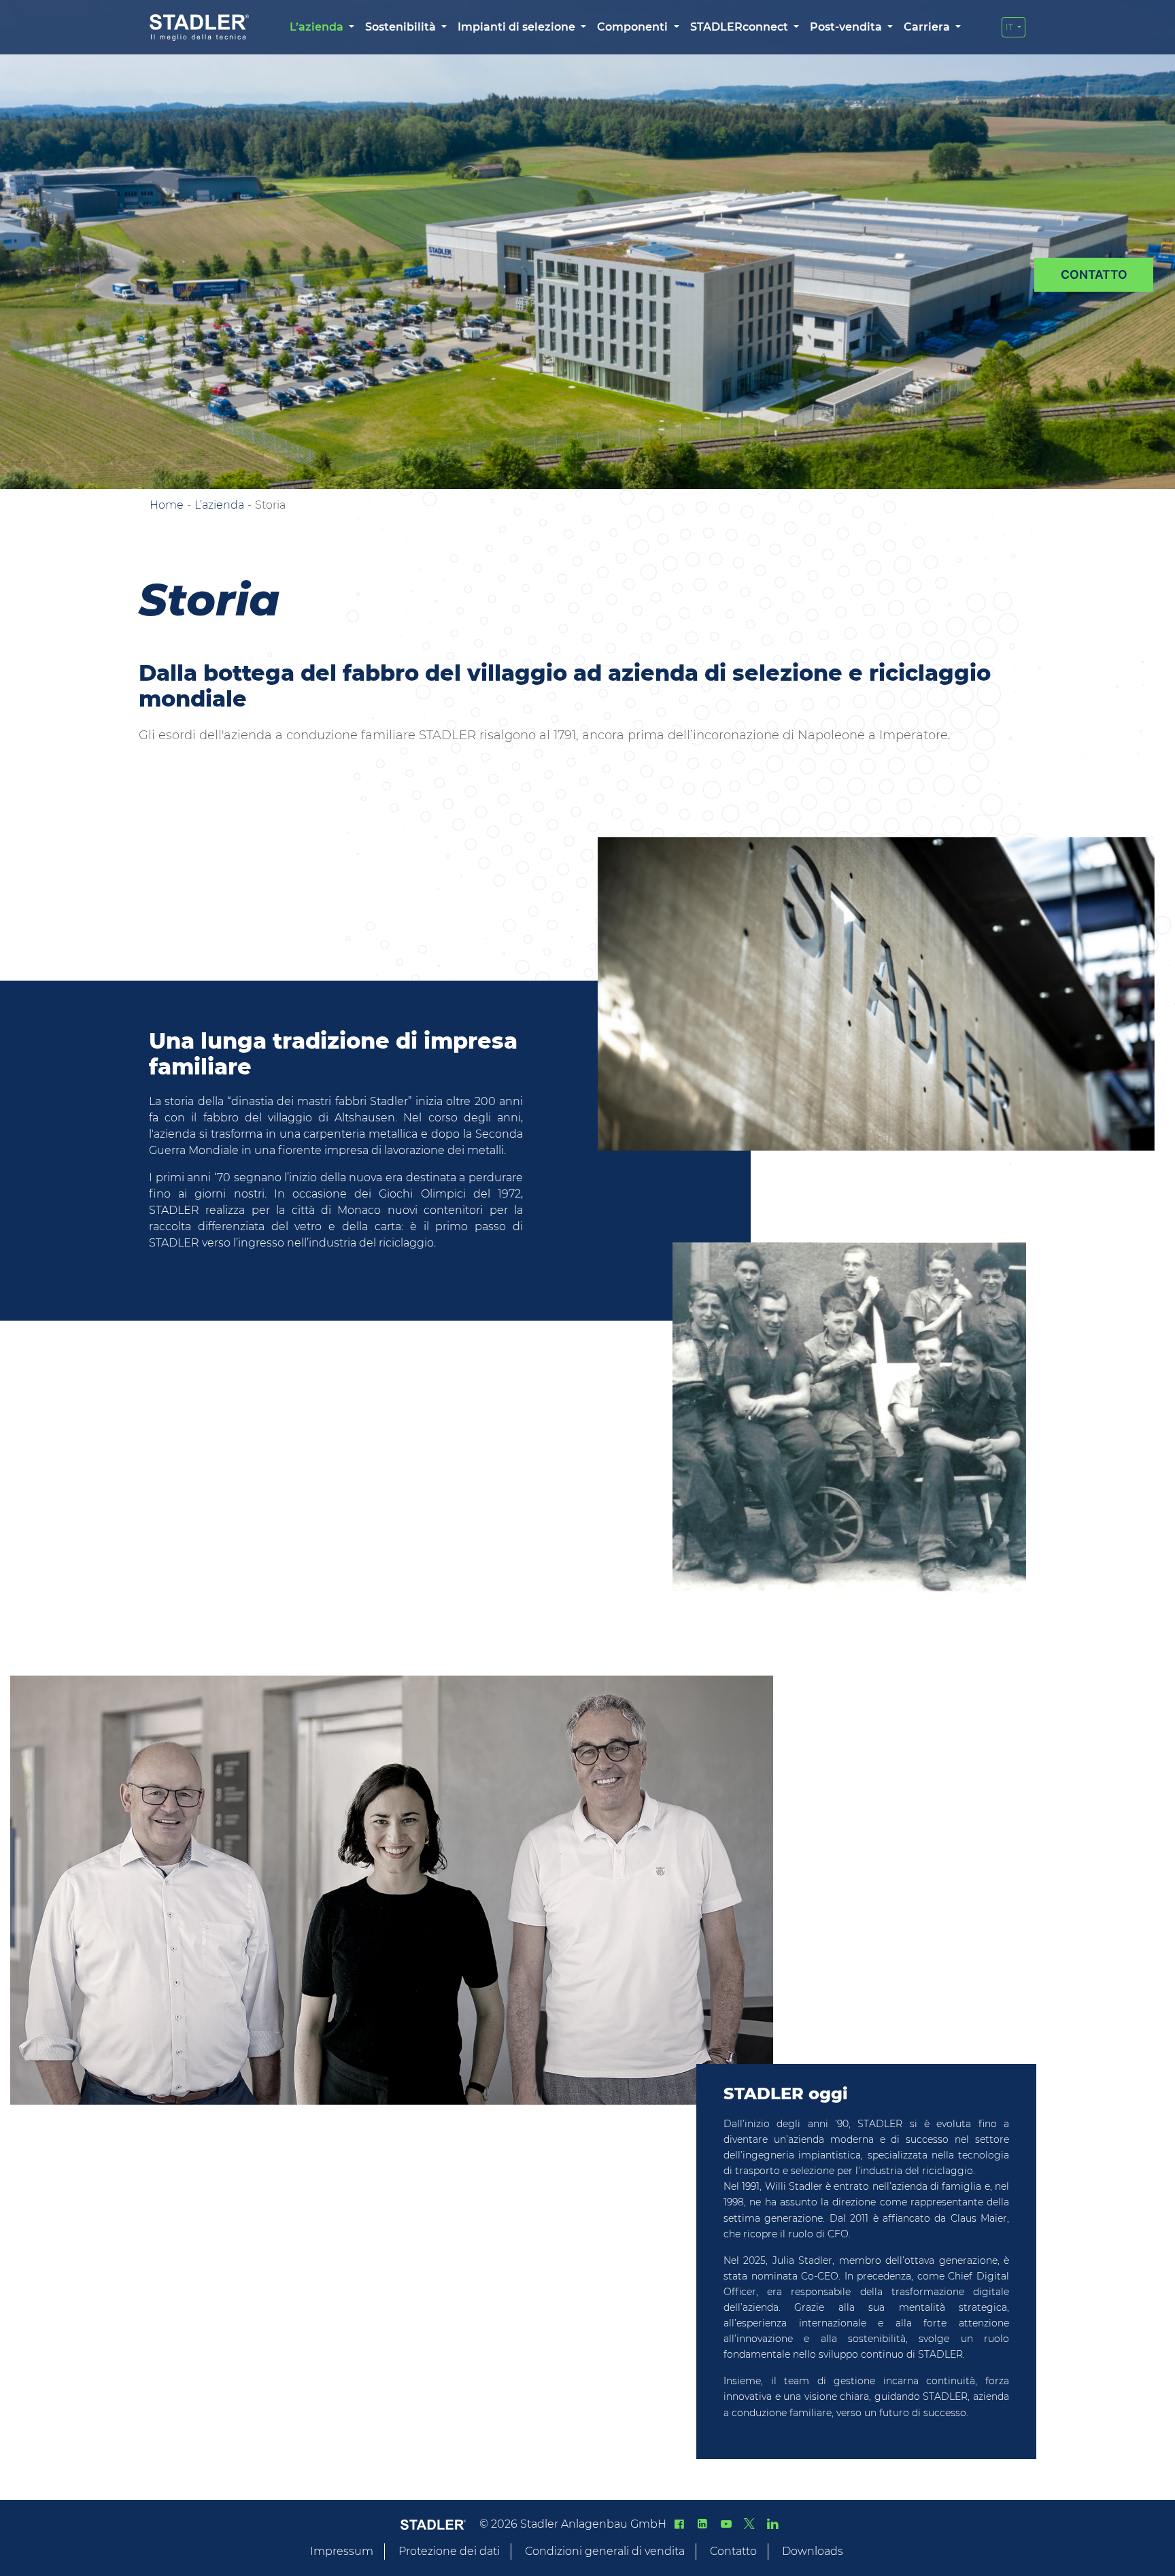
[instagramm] (772, 2524)
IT (1010, 27)
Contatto (733, 2551)
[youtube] (726, 2524)
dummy (1094, 275)
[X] (749, 2524)
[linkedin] (702, 2524)
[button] (322, 27)
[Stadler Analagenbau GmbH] (199, 28)
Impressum (342, 2551)
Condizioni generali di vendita (605, 2551)
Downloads (813, 2551)
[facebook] (679, 2524)
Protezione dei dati (449, 2551)
